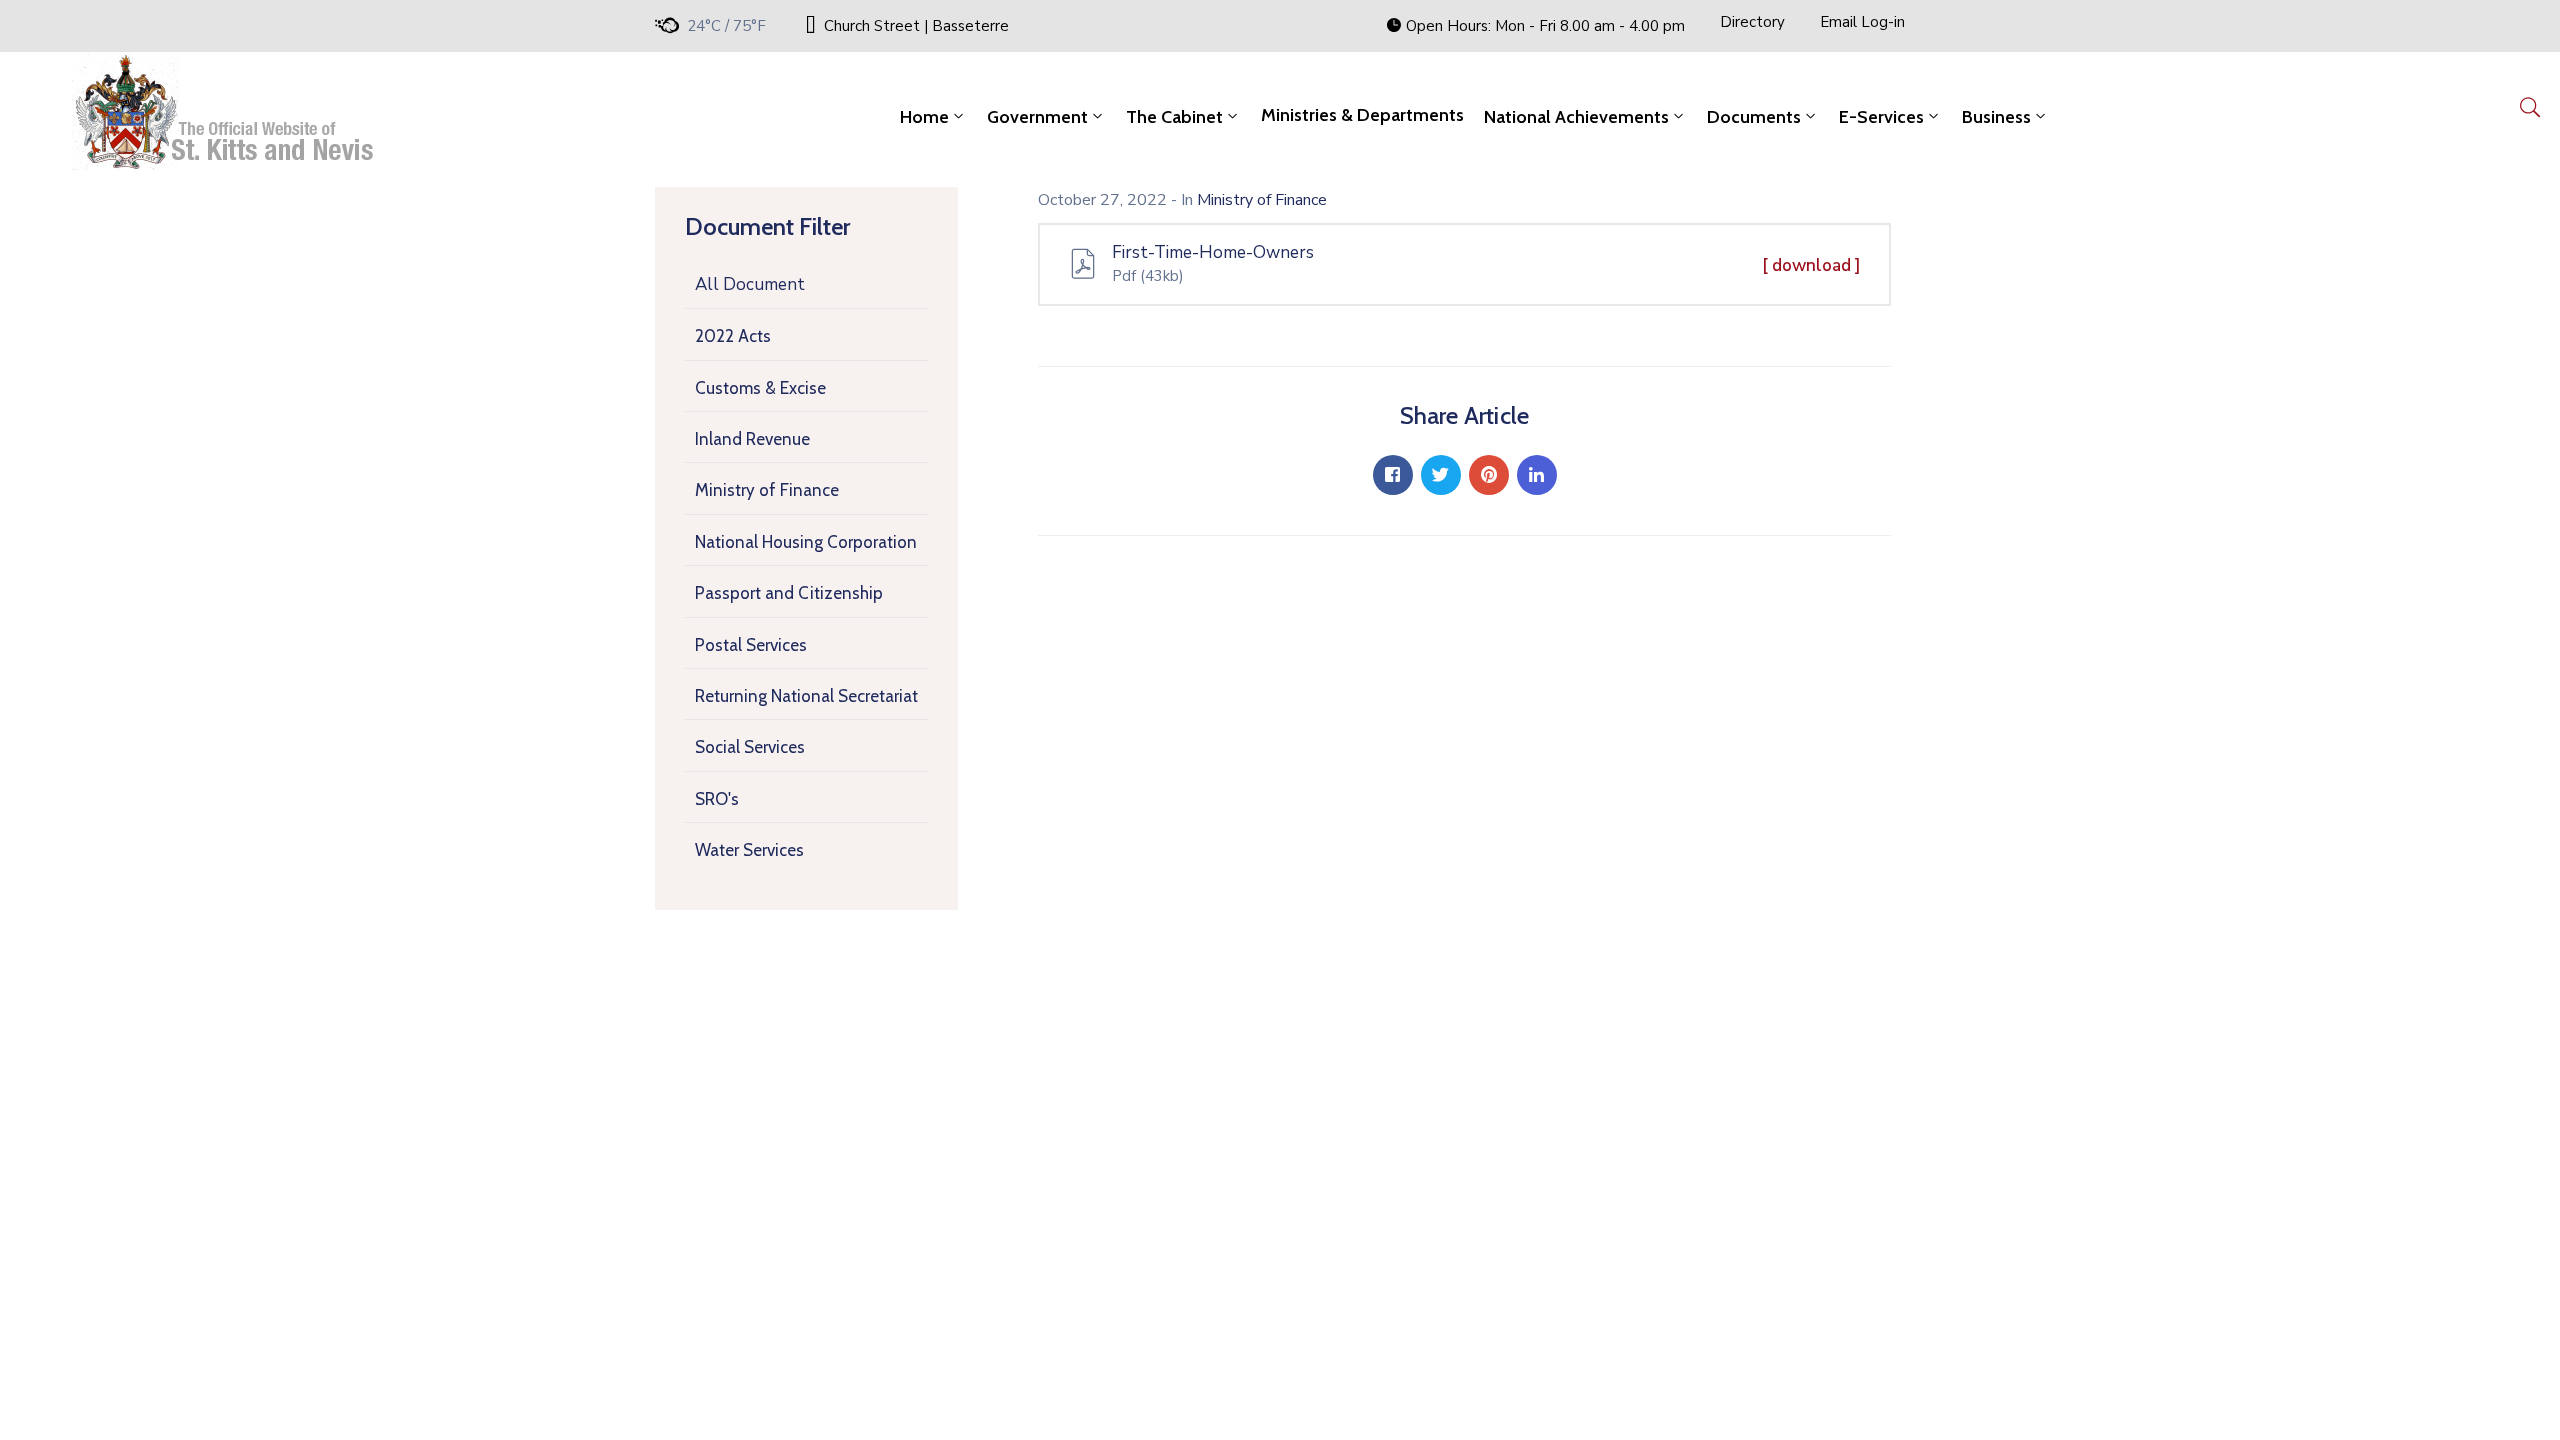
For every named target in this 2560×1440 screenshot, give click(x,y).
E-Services (1881, 117)
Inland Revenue (752, 439)
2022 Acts (733, 336)
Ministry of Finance (767, 490)
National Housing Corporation (806, 542)
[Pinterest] (1489, 475)
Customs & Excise (760, 388)
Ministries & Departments (1362, 115)
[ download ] (1811, 265)
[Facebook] (1393, 475)
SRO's (717, 799)
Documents (1754, 117)
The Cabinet (1174, 117)
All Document (750, 284)
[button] (1535, 26)
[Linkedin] (1537, 475)
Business (1996, 117)
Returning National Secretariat (806, 696)
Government (1037, 117)
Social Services (750, 747)
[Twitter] (1441, 475)
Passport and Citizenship (789, 593)
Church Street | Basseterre (916, 26)
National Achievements (1576, 117)
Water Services (749, 850)
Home (924, 117)
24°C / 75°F (726, 26)
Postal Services (751, 645)
